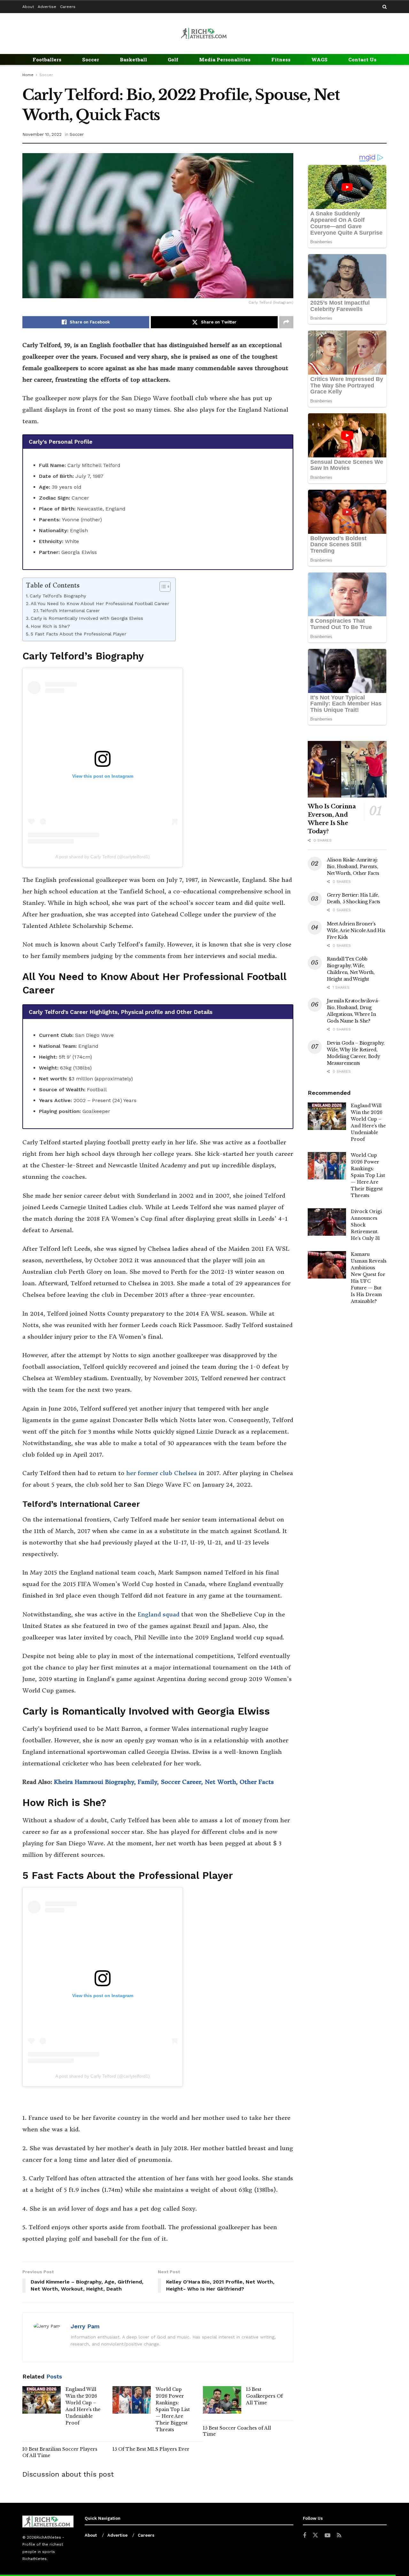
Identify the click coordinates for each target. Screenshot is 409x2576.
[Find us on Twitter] (315, 2535)
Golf (173, 59)
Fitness (281, 59)
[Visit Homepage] (204, 33)
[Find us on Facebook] (305, 2536)
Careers (68, 7)
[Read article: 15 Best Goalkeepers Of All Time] (222, 2400)
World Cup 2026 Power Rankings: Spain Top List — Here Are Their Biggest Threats (173, 2409)
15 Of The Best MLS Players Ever (151, 2449)
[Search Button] (385, 7)
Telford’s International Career (70, 611)
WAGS (319, 59)
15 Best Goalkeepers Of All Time (264, 2396)
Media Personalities (225, 59)
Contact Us (362, 59)
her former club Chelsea (161, 1473)
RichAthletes (49, 2537)
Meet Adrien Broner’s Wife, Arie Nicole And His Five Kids (356, 930)
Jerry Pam (85, 2326)
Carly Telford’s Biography (59, 596)
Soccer (91, 59)
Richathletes (35, 2559)
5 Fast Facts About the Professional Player (78, 634)
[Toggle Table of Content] (162, 587)
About (28, 7)
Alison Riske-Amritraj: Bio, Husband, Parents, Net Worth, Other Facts (353, 867)
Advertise (47, 7)
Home (28, 75)
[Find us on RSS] (339, 2536)
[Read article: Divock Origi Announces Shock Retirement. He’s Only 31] (327, 1222)
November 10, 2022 (42, 134)
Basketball (133, 59)
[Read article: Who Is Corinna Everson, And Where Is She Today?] (347, 769)
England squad (158, 1614)
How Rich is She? (50, 626)
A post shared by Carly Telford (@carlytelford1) (103, 857)
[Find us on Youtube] (328, 2536)
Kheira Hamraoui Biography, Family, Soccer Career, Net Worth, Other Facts (164, 1782)
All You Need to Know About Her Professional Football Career (100, 604)
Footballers (47, 59)
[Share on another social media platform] (286, 322)
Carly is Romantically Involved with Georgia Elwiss (87, 618)
